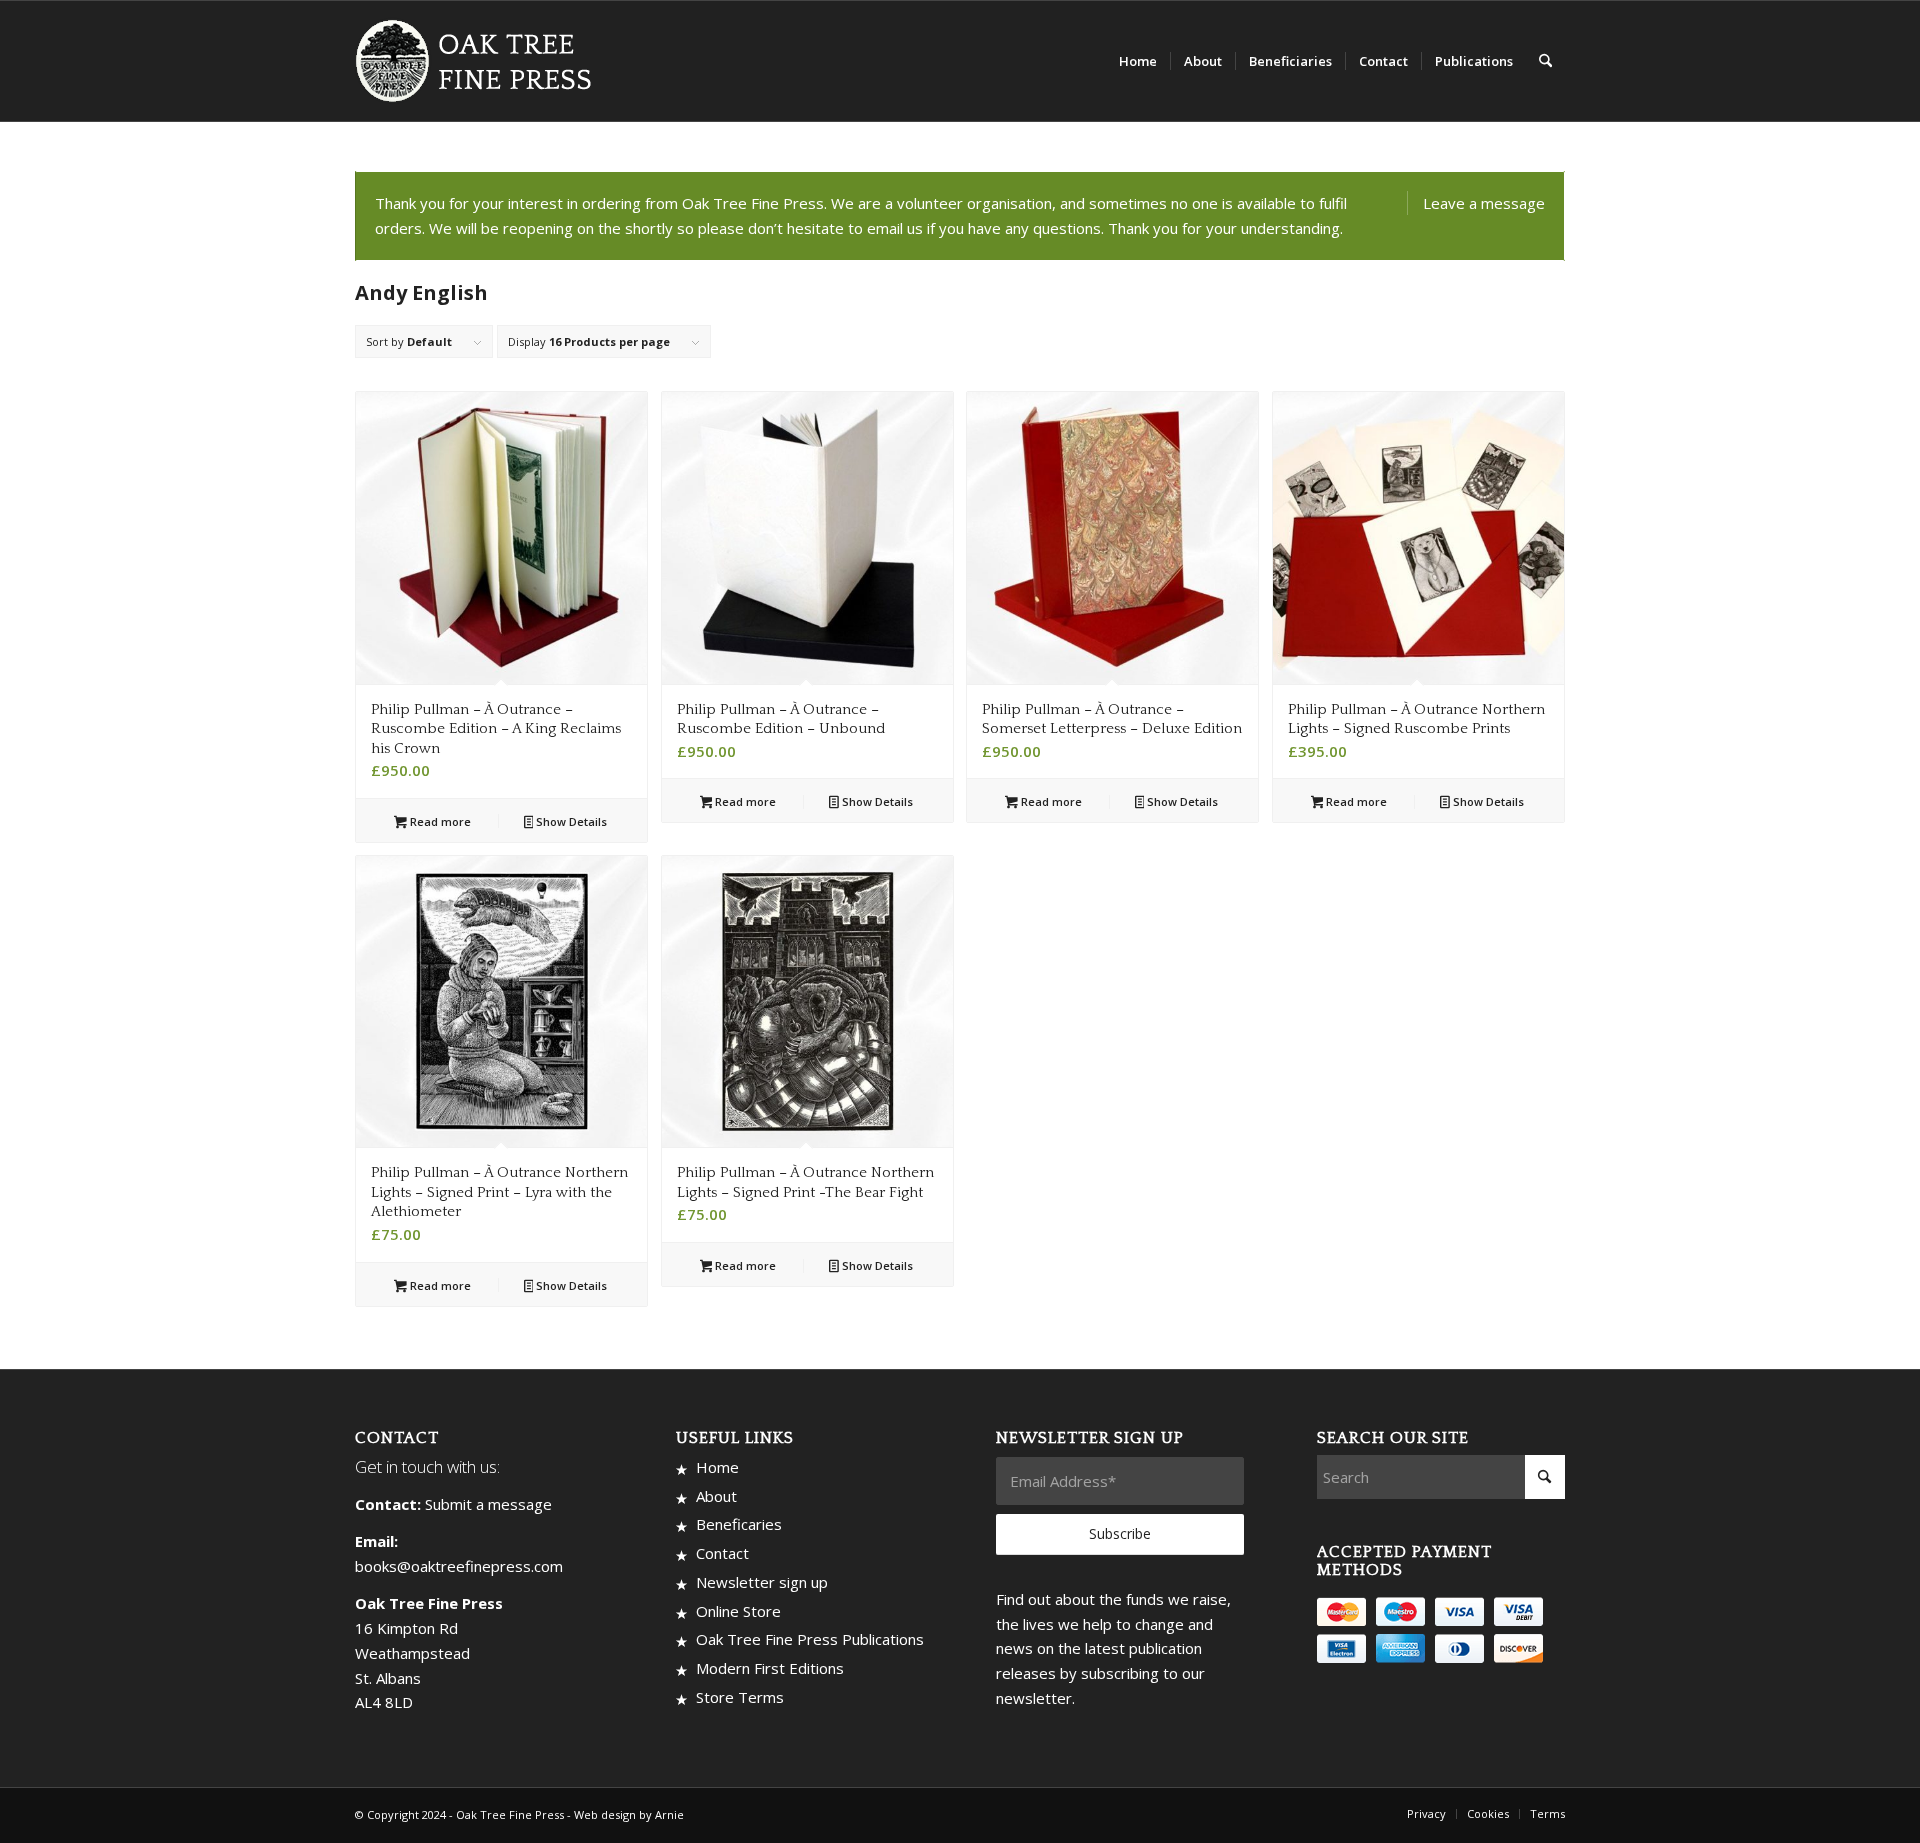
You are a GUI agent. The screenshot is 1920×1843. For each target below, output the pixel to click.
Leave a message (1484, 203)
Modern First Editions (770, 1668)
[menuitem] (1138, 61)
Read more (439, 821)
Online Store (738, 1611)
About (716, 1496)
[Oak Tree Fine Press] (483, 61)
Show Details (570, 821)
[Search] (1545, 61)
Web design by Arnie (629, 1814)
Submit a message (488, 1504)
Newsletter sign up (762, 1582)
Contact (722, 1553)
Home (717, 1467)
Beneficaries (739, 1524)
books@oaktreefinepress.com (459, 1566)
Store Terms (740, 1697)
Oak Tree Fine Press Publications (810, 1639)
